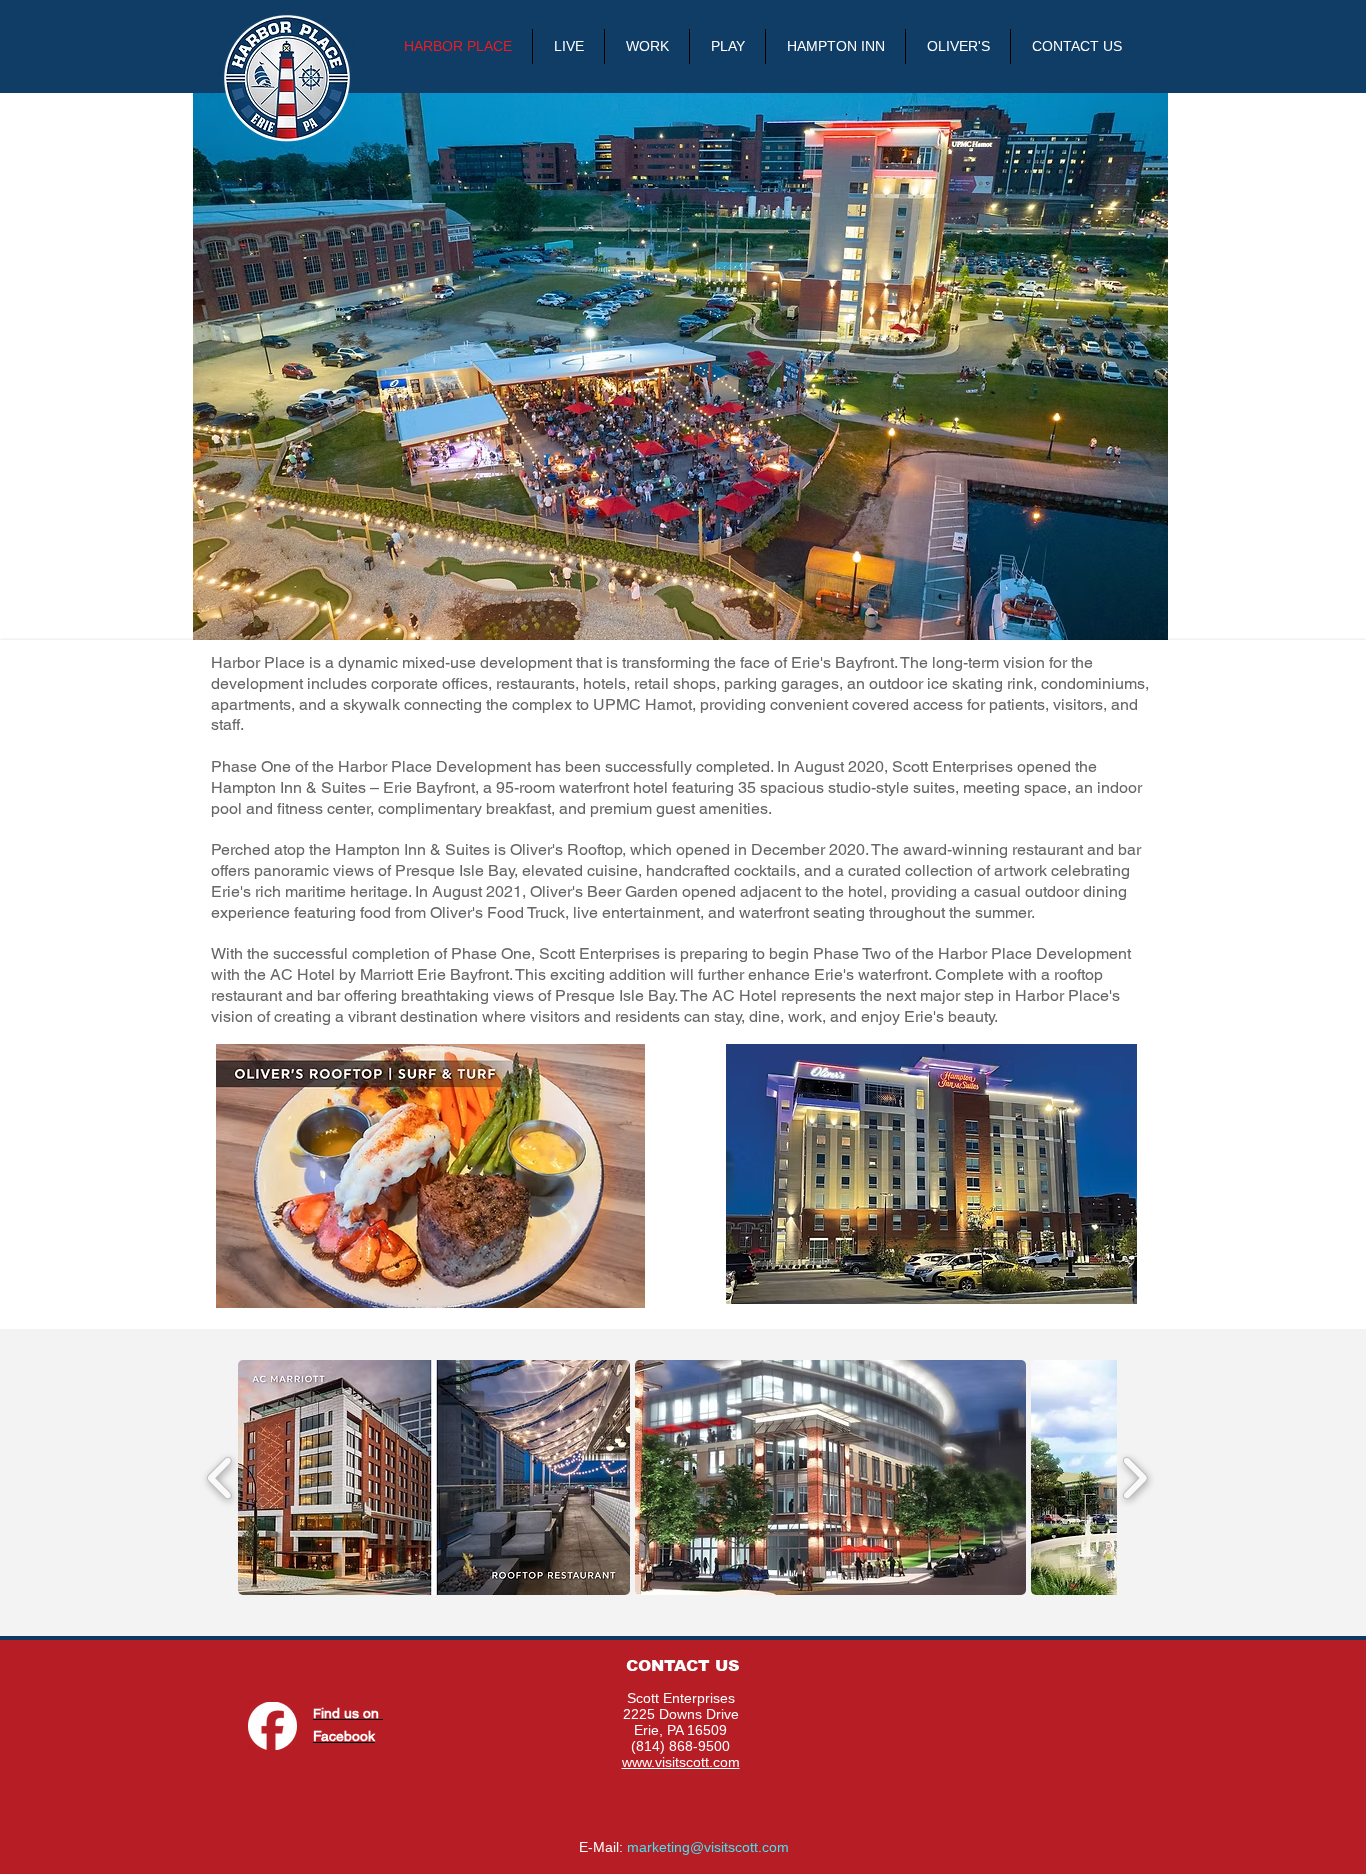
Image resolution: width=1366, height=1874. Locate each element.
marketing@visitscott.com (708, 1847)
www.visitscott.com (681, 1762)
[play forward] (1134, 1477)
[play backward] (220, 1477)
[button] (434, 1477)
